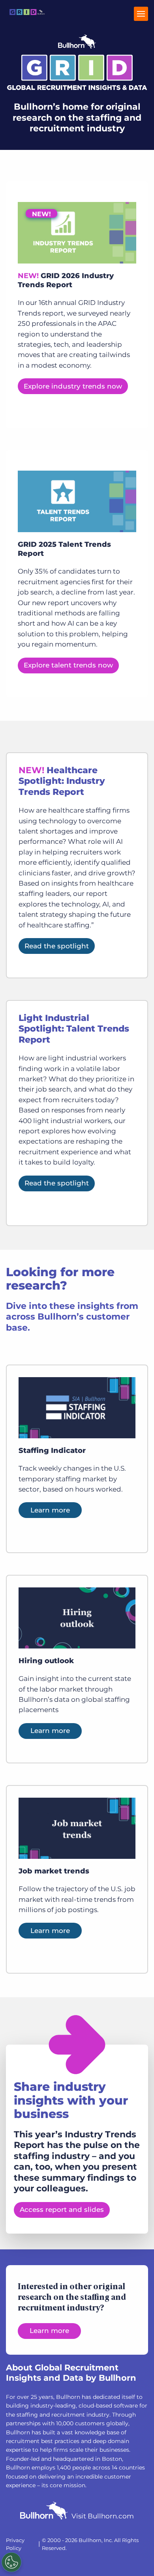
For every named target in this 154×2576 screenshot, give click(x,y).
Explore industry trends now (73, 386)
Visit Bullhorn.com (103, 2516)
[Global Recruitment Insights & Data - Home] (27, 18)
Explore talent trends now (68, 665)
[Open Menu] (141, 14)
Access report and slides (62, 2210)
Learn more (50, 1510)
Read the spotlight (57, 946)
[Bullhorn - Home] (44, 2512)
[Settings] (11, 2562)
